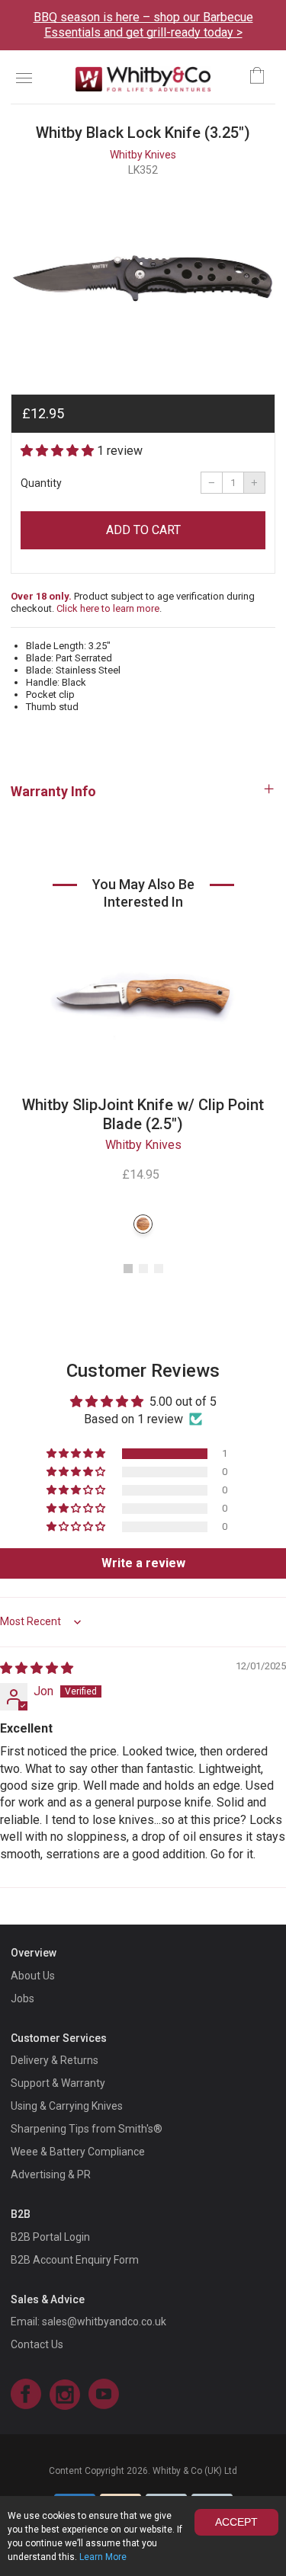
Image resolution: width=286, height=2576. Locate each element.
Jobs (22, 1998)
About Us (33, 1976)
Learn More (103, 2557)
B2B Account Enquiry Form (75, 2260)
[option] (143, 279)
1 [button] (128, 1269)
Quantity (41, 483)
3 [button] (159, 1269)
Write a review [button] (143, 1563)
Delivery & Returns (55, 2060)
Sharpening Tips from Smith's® (87, 2129)
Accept (236, 2522)
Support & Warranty (58, 2083)
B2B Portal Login (50, 2237)
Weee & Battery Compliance (78, 2152)
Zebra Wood (143, 1224)
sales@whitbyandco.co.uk (104, 2322)
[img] (37, 1668)
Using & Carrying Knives (67, 2106)
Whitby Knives (143, 155)
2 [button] (143, 1269)
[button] (59, 451)
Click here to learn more (108, 608)
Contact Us (37, 2344)
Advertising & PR (51, 2174)
